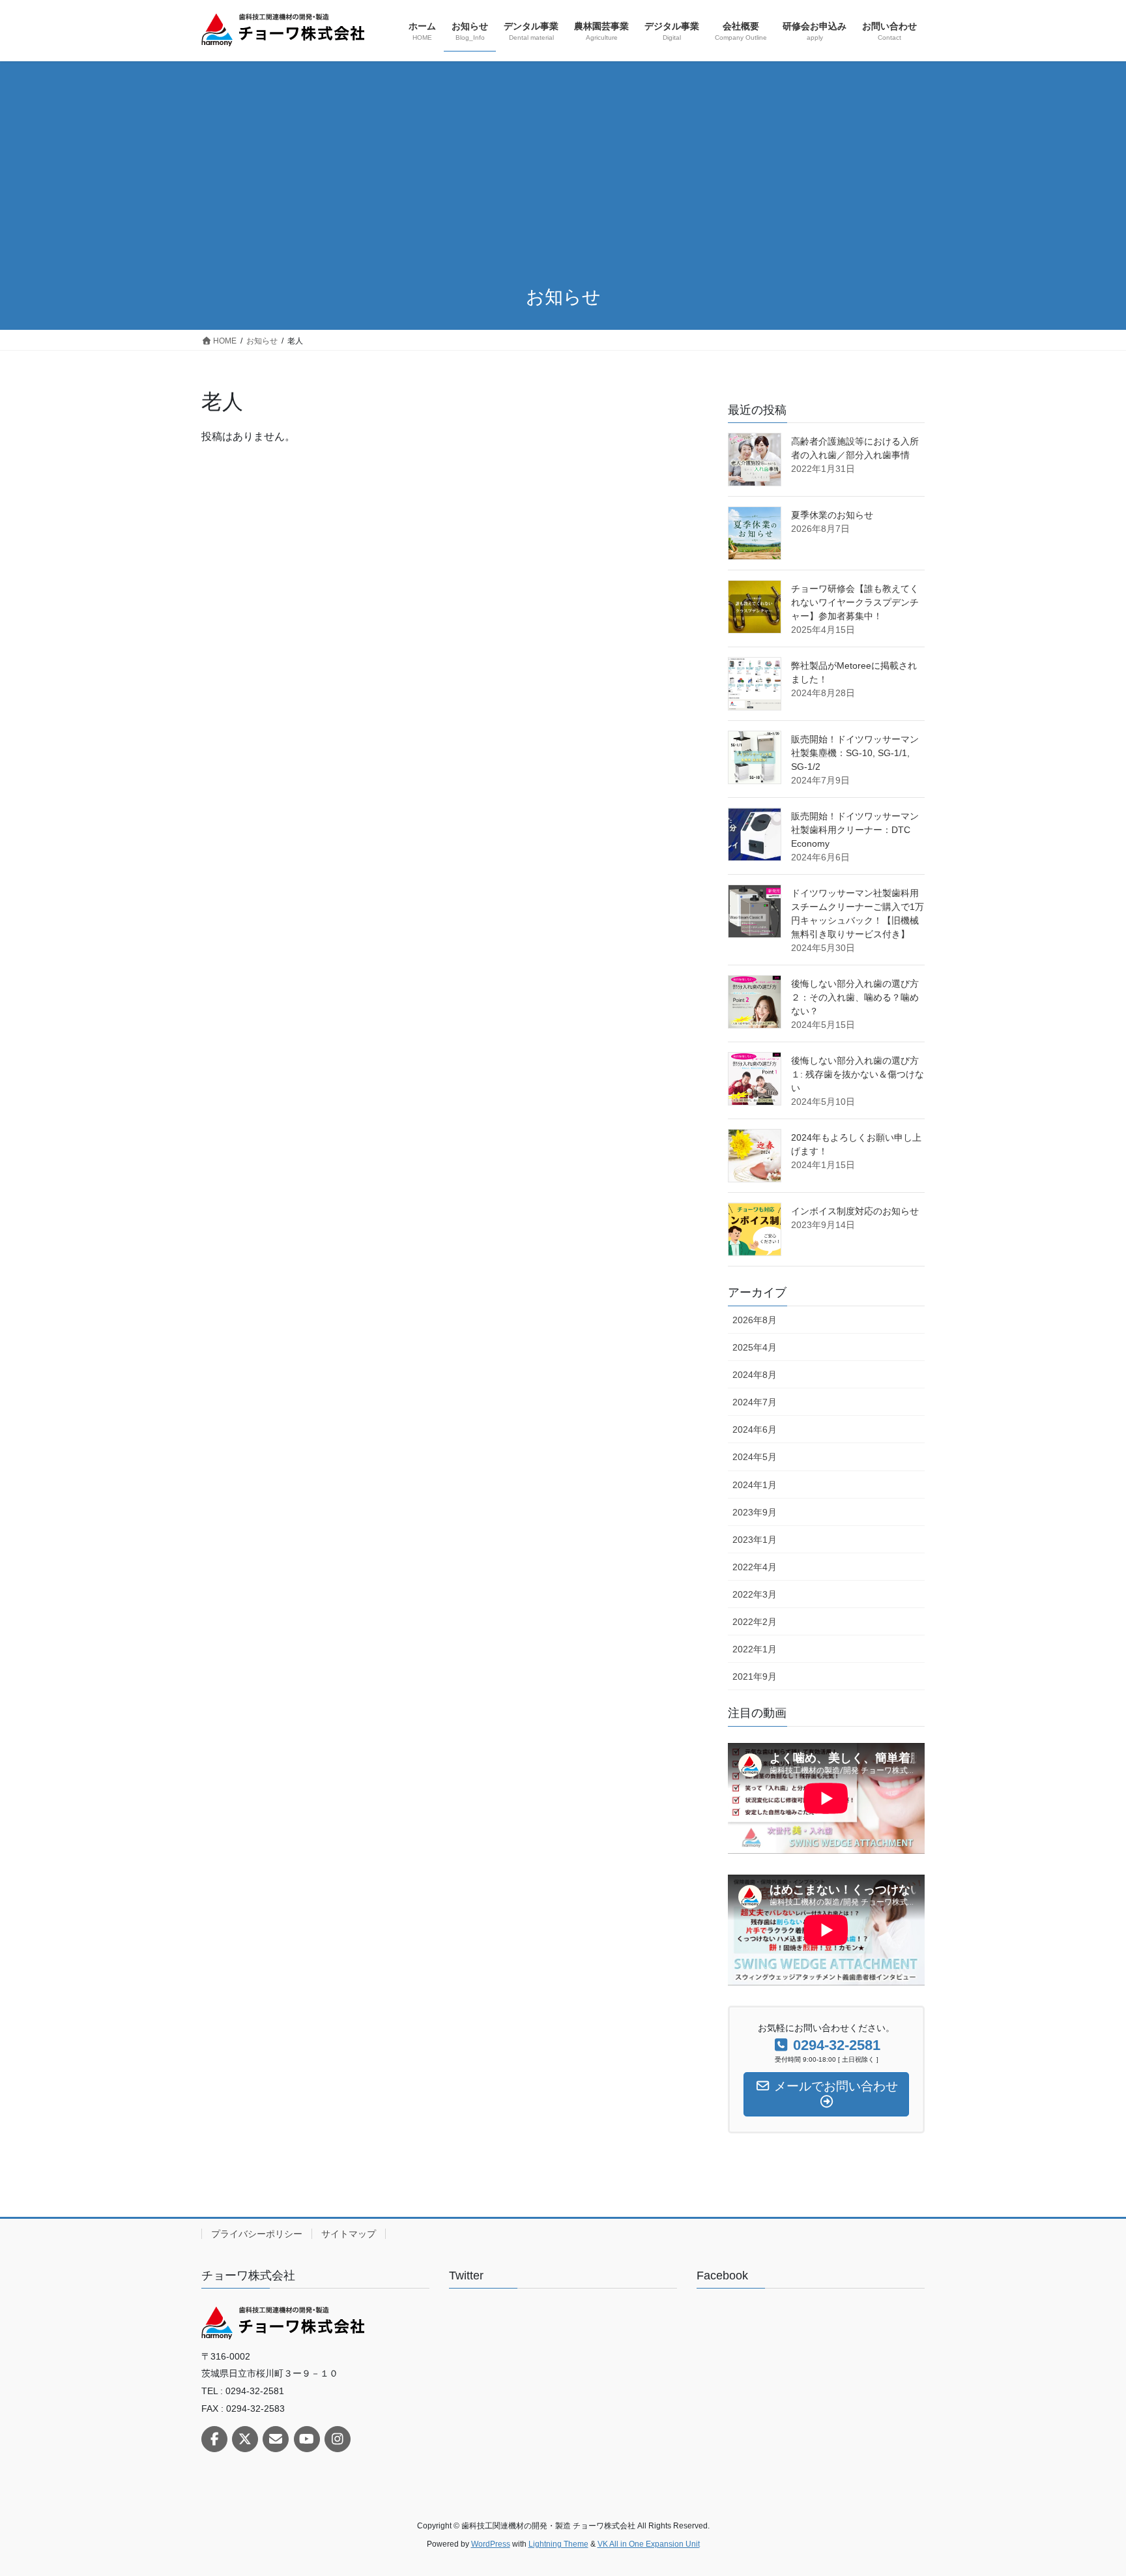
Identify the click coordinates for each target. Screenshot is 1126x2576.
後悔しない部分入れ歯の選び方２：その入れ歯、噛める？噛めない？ (855, 997)
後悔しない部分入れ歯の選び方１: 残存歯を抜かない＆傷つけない (858, 1074)
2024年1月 (755, 1485)
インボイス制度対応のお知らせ (855, 1211)
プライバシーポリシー (257, 2234)
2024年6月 (755, 1429)
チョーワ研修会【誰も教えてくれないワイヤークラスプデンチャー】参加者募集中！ (855, 602)
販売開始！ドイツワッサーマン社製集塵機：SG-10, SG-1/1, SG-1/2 (855, 753)
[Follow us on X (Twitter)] (245, 2439)
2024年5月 (755, 1457)
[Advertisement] (563, 175)
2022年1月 (755, 1649)
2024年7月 (755, 1402)
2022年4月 (755, 1567)
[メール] (276, 2439)
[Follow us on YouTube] (307, 2439)
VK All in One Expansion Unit (649, 2544)
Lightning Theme (558, 2544)
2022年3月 (755, 1594)
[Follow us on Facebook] (214, 2439)
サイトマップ (349, 2234)
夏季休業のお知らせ (832, 515)
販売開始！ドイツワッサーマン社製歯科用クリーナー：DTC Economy (855, 830)
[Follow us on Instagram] (338, 2439)
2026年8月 (755, 1320)
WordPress (491, 2544)
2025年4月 (755, 1347)
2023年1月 (755, 1540)
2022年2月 (755, 1622)
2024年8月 (755, 1375)
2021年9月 (755, 1676)
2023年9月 (755, 1512)
